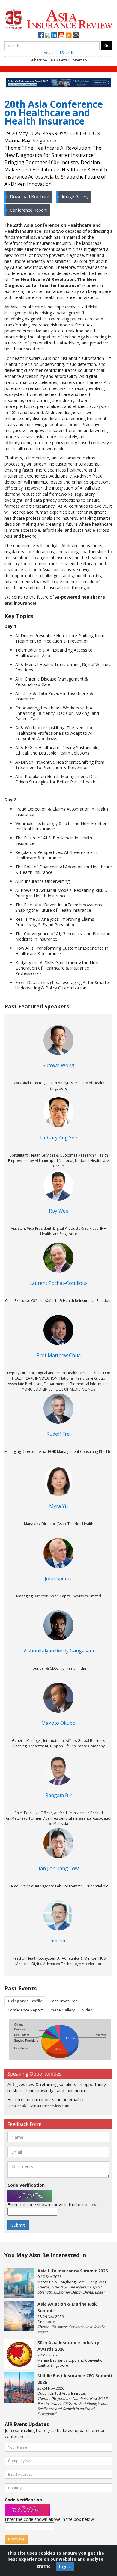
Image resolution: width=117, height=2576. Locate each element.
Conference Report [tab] (25, 2010)
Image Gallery (75, 196)
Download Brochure (30, 196)
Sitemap (80, 60)
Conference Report (28, 210)
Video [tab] (87, 2010)
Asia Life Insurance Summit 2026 (73, 2271)
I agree (65, 2567)
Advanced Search (58, 53)
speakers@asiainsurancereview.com (38, 2106)
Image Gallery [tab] (62, 2010)
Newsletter (60, 60)
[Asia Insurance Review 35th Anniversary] (58, 18)
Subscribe (39, 60)
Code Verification (26, 2185)
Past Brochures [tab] (64, 2001)
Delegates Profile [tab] (25, 2001)
